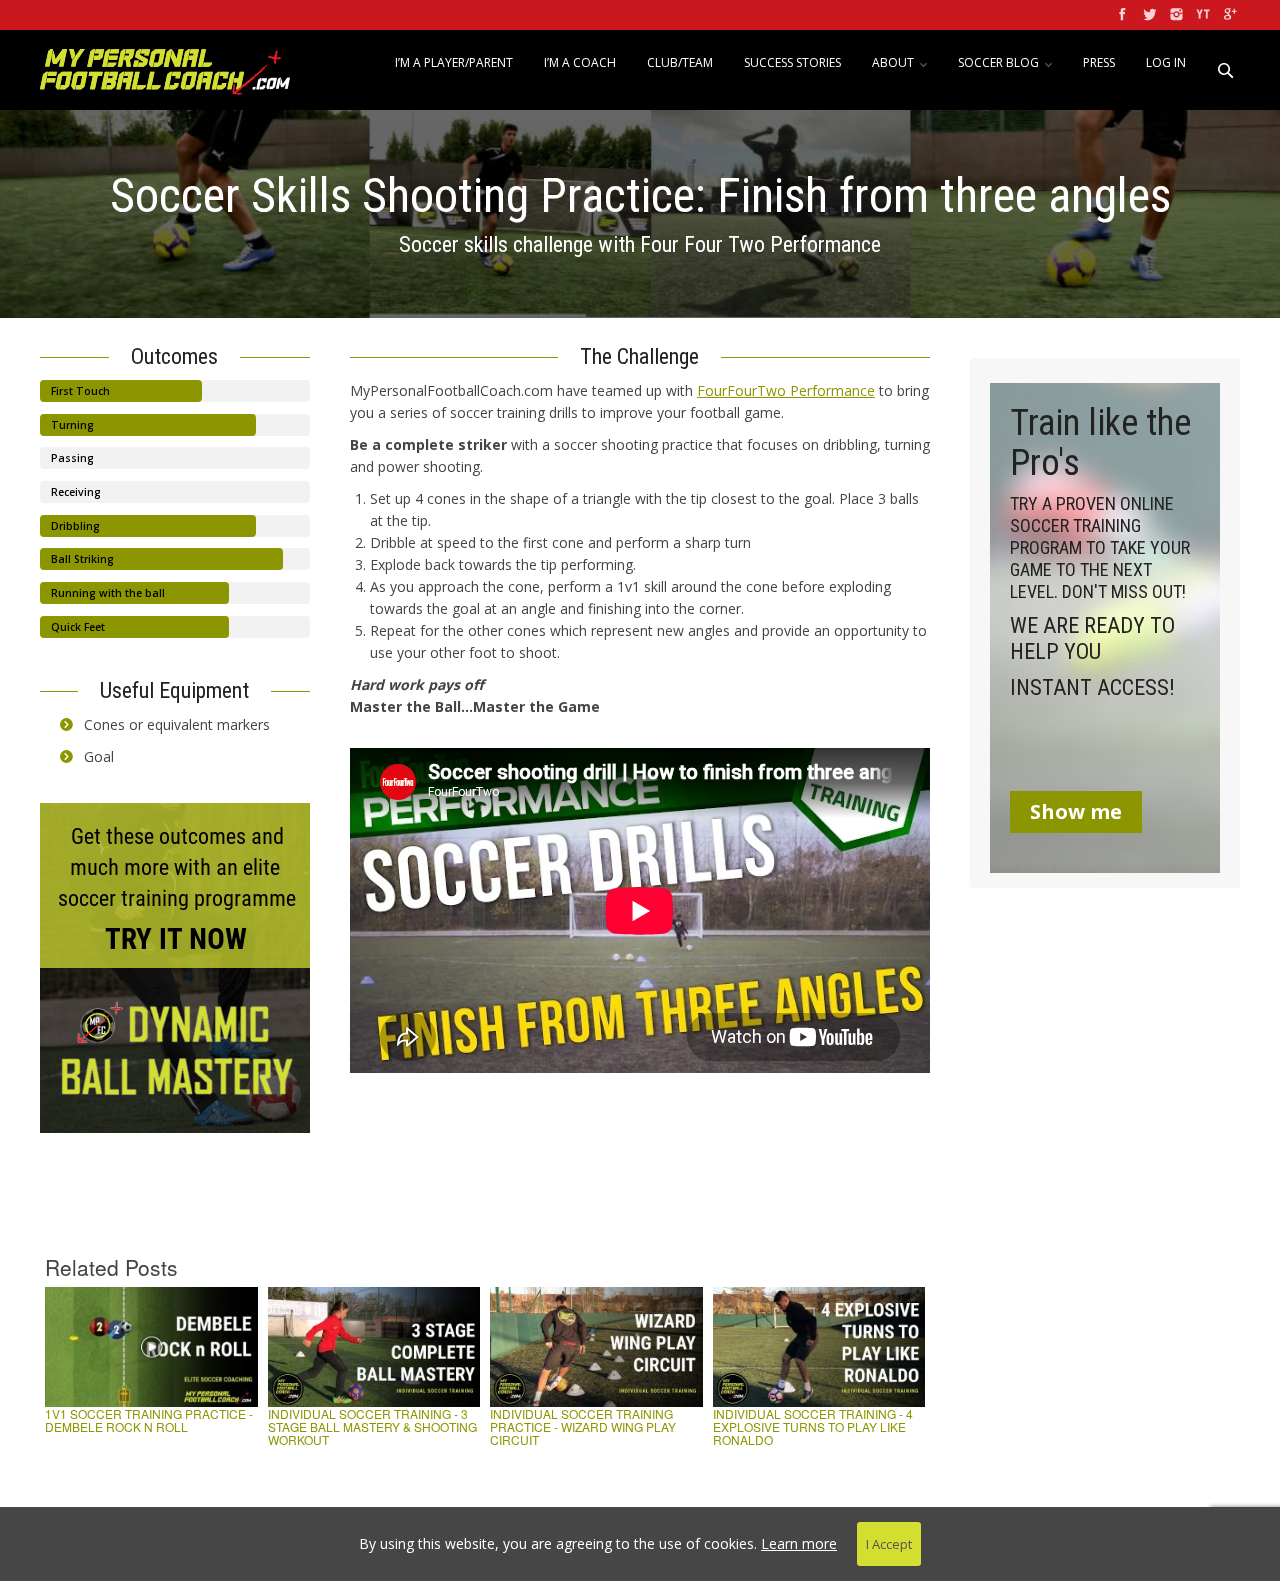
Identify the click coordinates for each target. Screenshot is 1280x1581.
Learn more (799, 1543)
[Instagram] (1174, 14)
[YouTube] (1201, 14)
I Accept (889, 1544)
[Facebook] (1120, 14)
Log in (1166, 62)
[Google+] (1228, 14)
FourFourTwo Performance (786, 390)
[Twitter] (1147, 14)
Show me (1076, 811)
